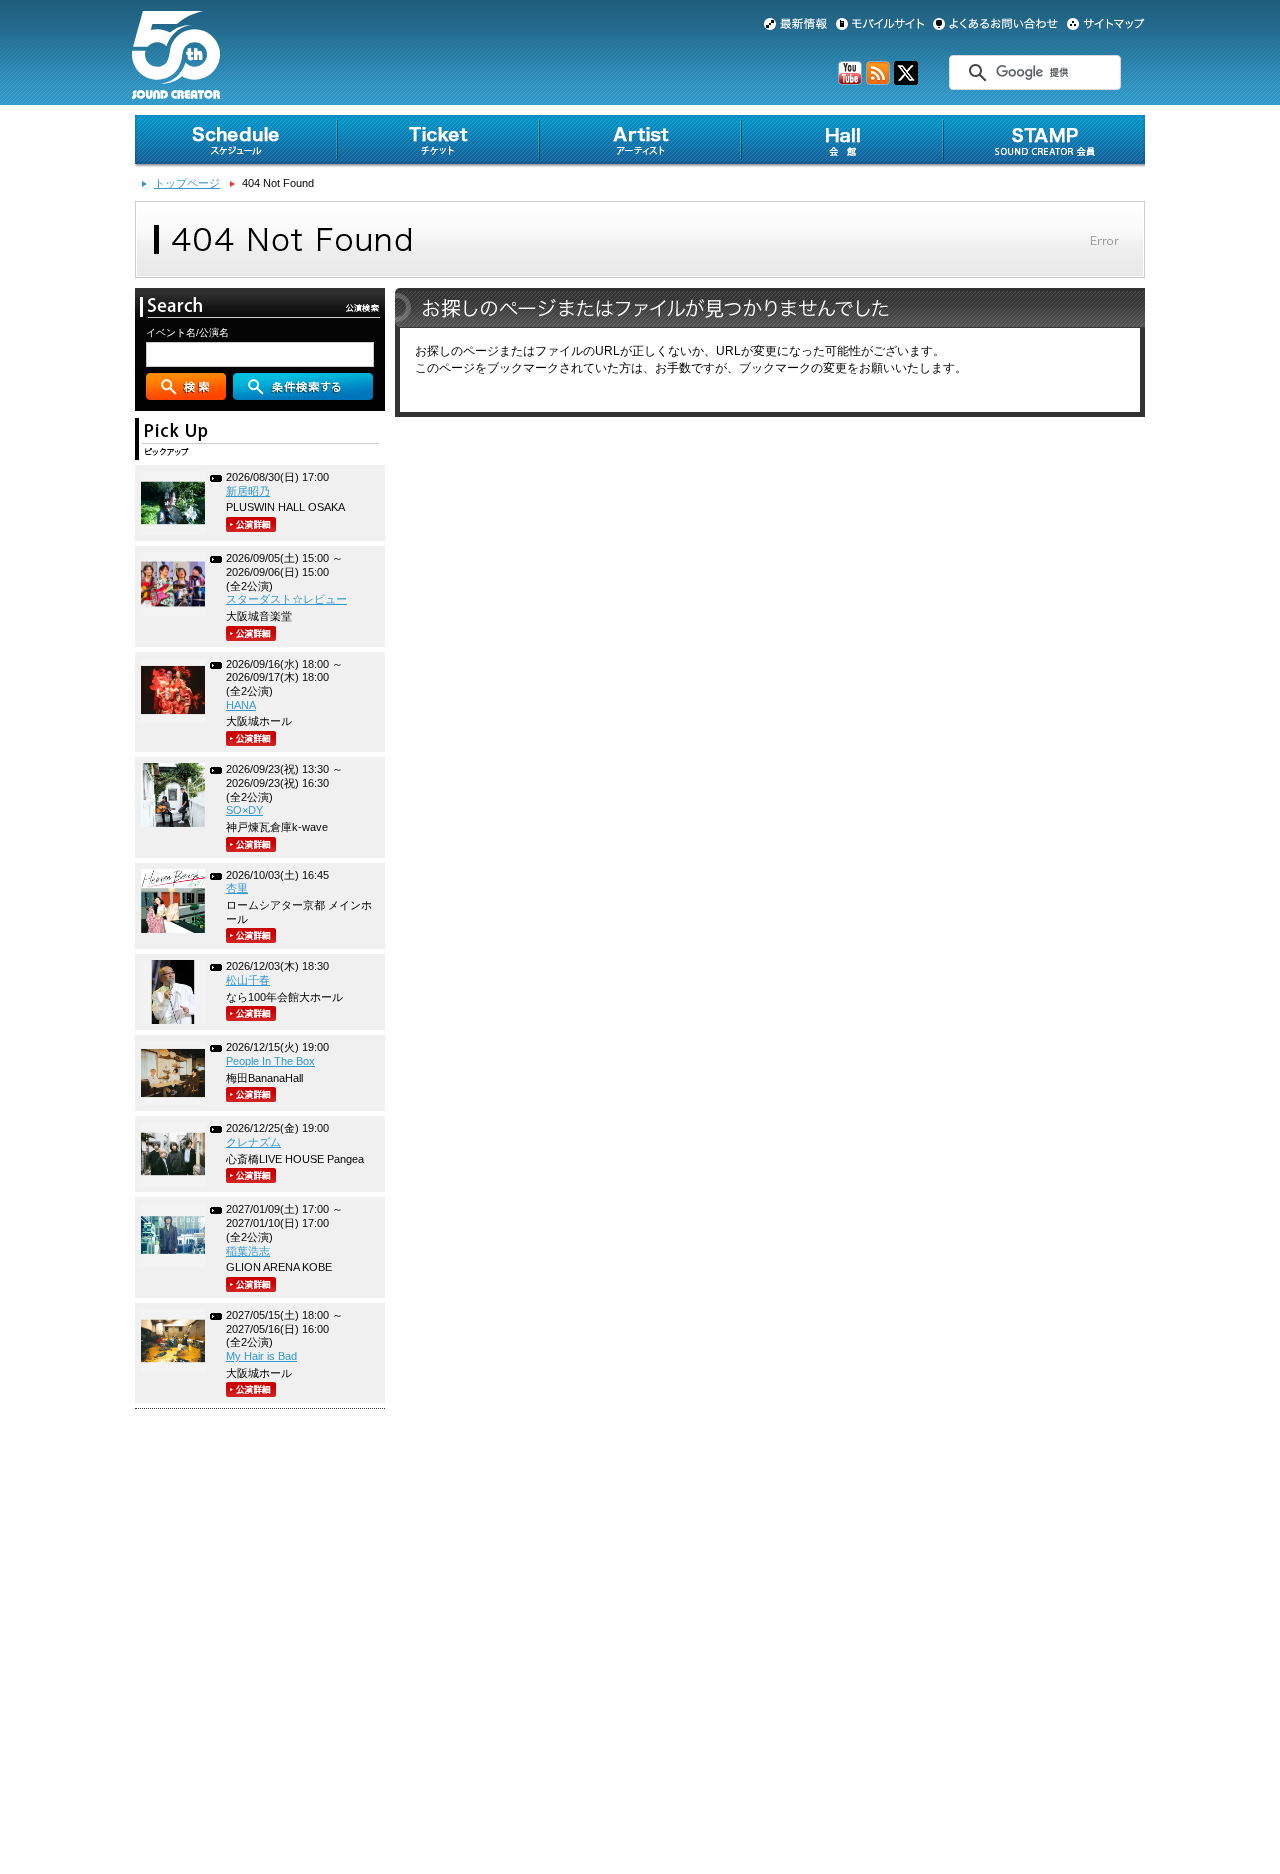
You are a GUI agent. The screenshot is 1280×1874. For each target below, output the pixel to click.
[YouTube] (850, 81)
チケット (438, 141)
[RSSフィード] (878, 81)
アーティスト (640, 141)
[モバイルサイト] (880, 24)
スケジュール (236, 141)
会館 (842, 141)
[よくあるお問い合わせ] (995, 24)
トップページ (187, 183)
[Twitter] (906, 81)
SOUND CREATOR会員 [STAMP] (1044, 141)
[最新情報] (795, 24)
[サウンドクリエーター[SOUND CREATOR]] (176, 90)
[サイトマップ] (1106, 24)
